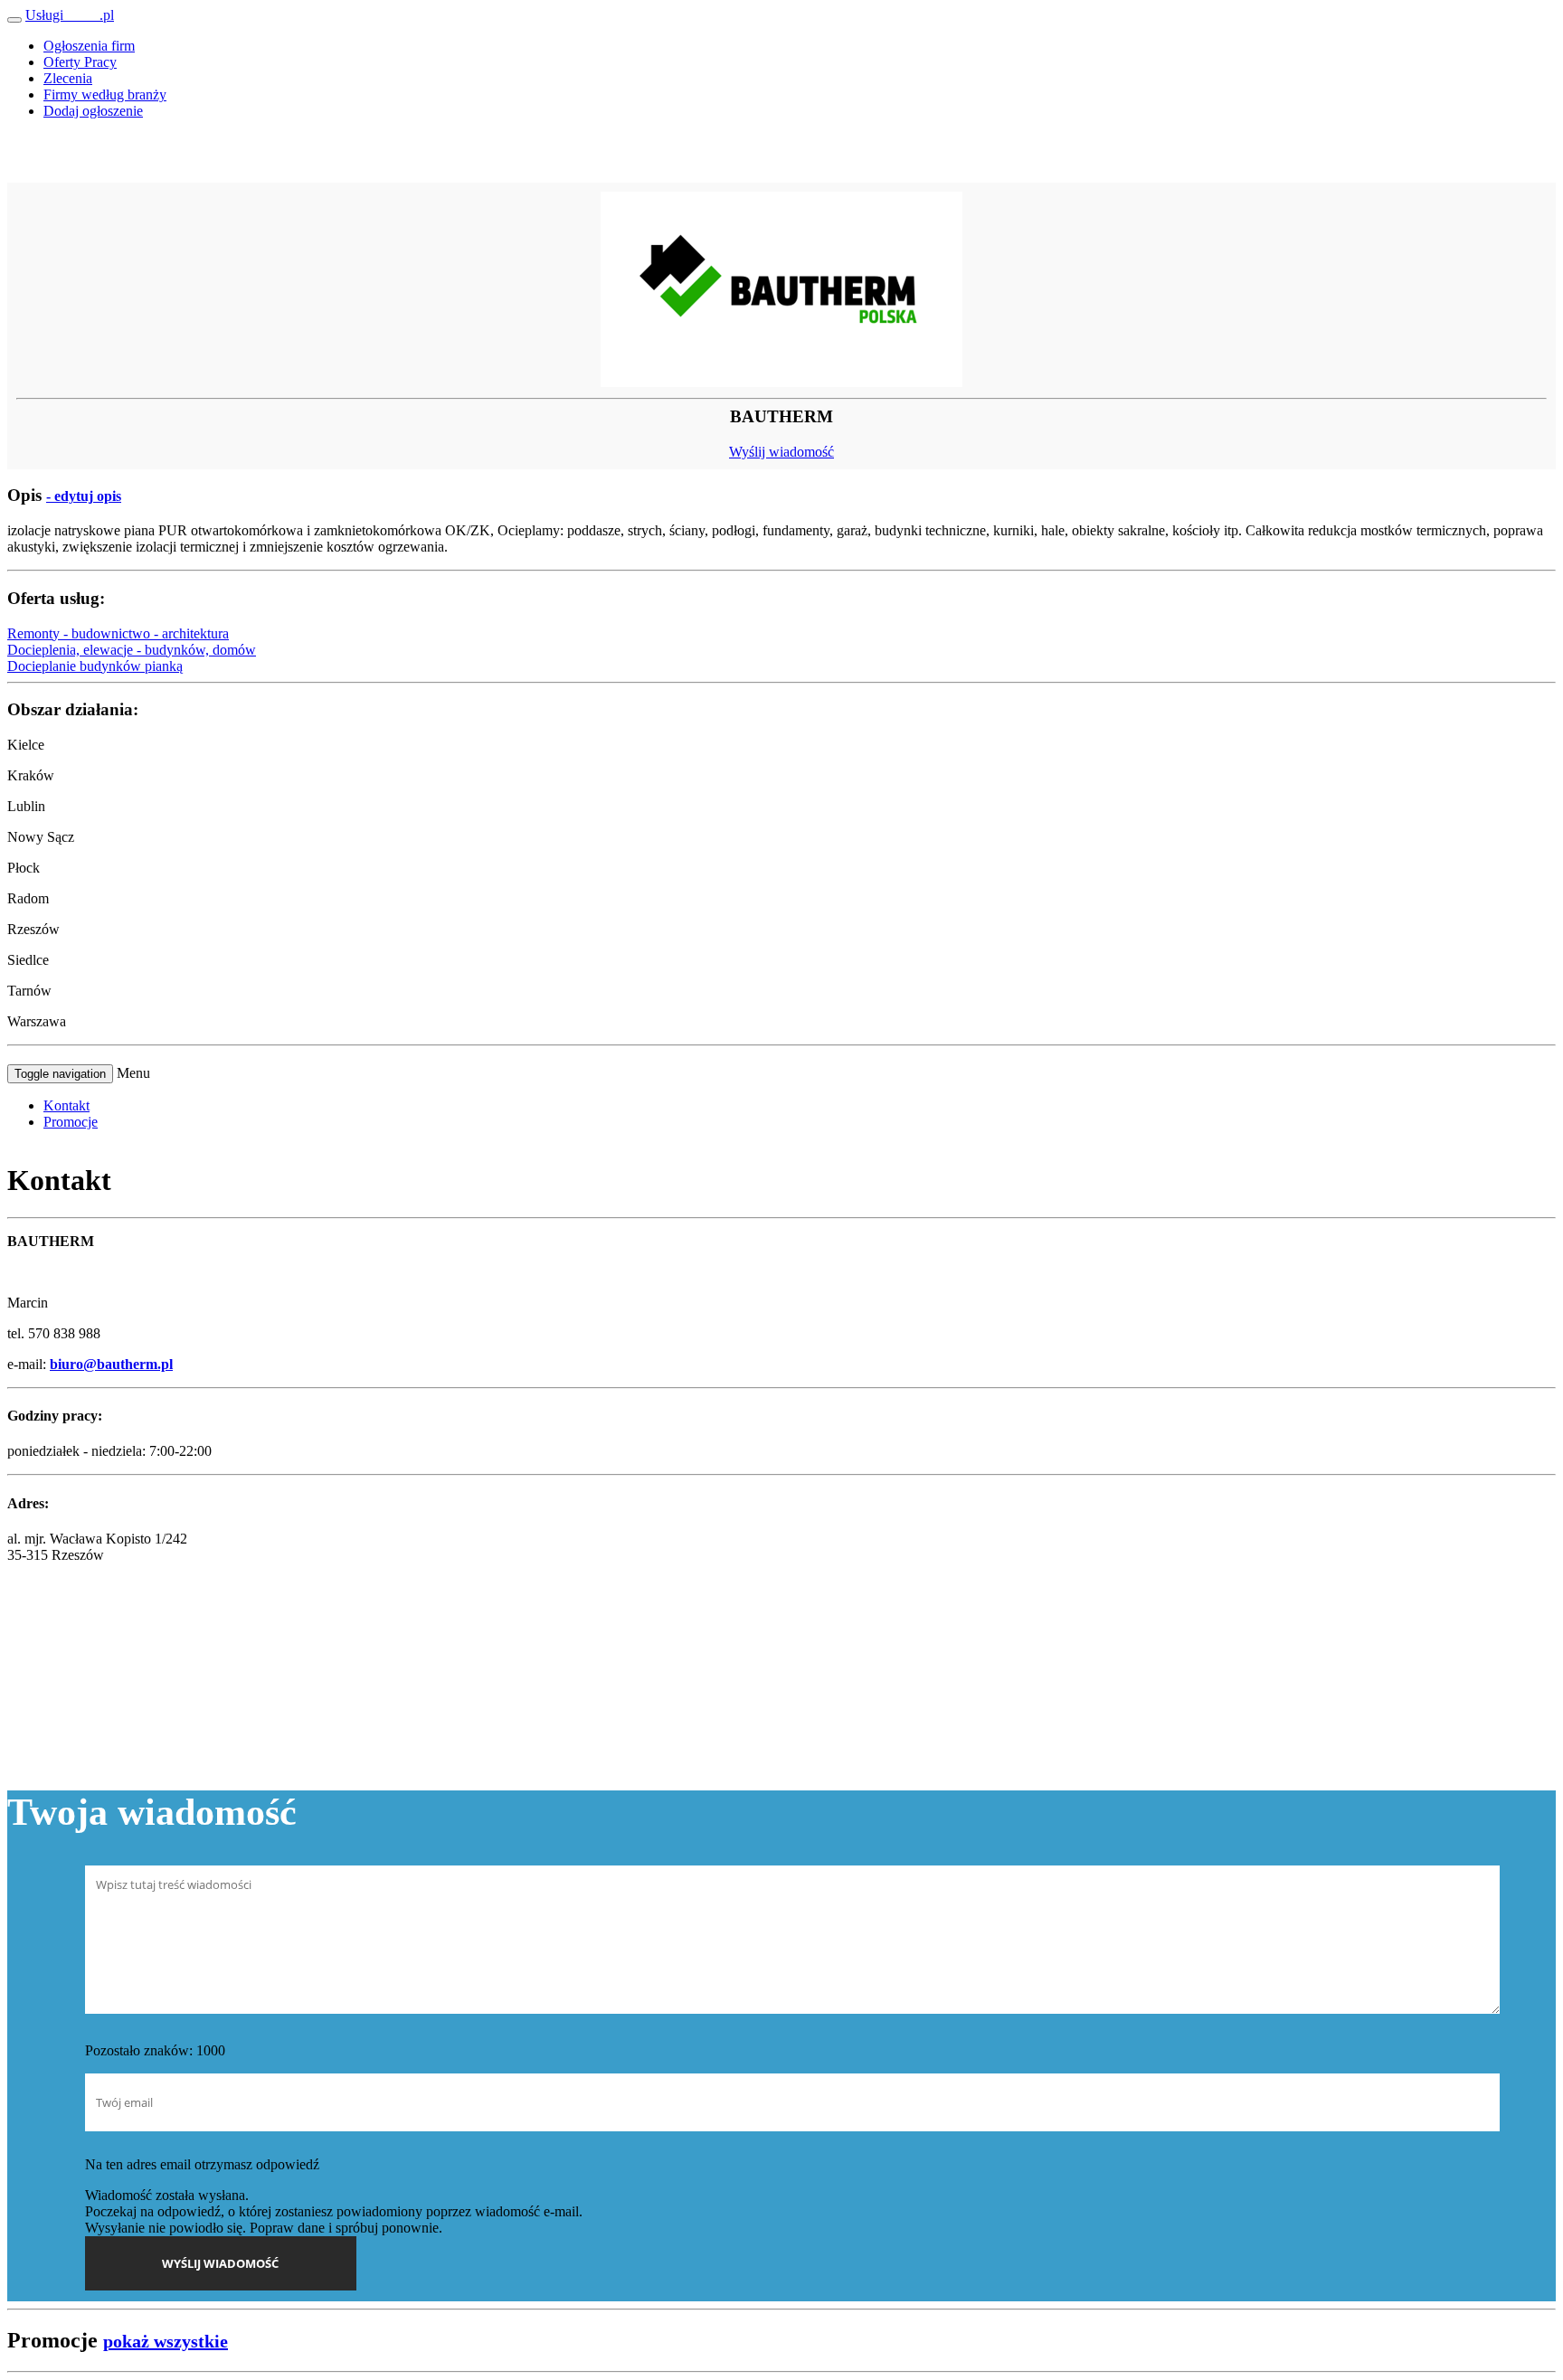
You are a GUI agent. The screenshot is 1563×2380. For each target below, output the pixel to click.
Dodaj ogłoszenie (93, 111)
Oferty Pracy (80, 62)
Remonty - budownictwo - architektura (118, 633)
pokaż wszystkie (166, 2341)
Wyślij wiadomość (781, 452)
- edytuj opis (84, 496)
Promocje (71, 1122)
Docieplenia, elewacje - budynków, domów (132, 650)
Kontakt (66, 1105)
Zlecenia (68, 78)
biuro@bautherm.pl (111, 1364)
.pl (70, 15)
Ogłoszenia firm (89, 46)
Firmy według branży (105, 94)
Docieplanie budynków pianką (95, 666)
